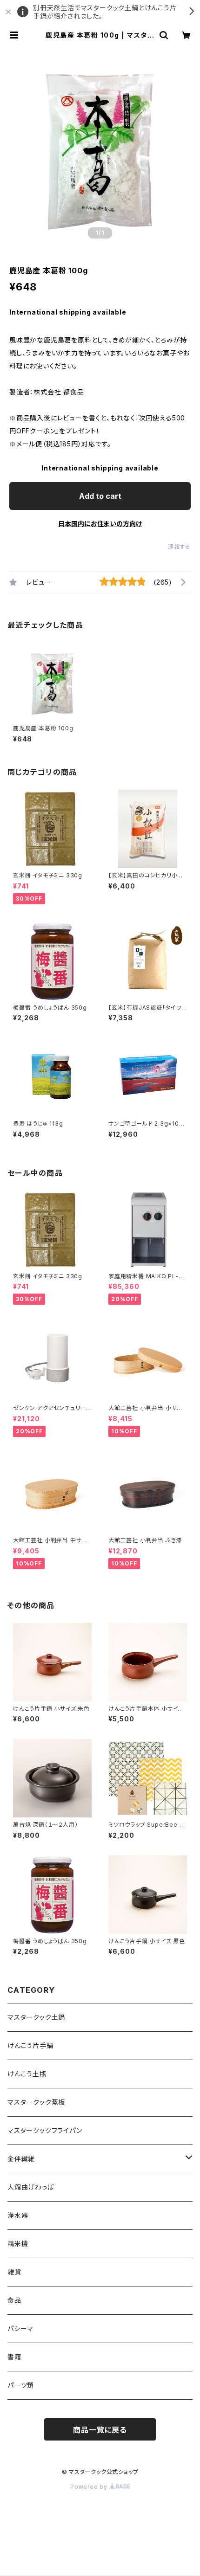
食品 (14, 2300)
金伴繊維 (21, 2159)
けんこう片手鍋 (30, 2045)
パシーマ (20, 2328)
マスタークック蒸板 (36, 2102)
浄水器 (18, 2215)
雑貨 (14, 2272)
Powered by (90, 2487)
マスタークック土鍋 (36, 2017)
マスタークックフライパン (45, 2130)
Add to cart (100, 496)
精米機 (18, 2244)
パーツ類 (21, 2385)
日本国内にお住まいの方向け (100, 524)
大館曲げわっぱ (31, 2187)
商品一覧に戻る (100, 2430)
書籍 (14, 2357)
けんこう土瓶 (27, 2074)
